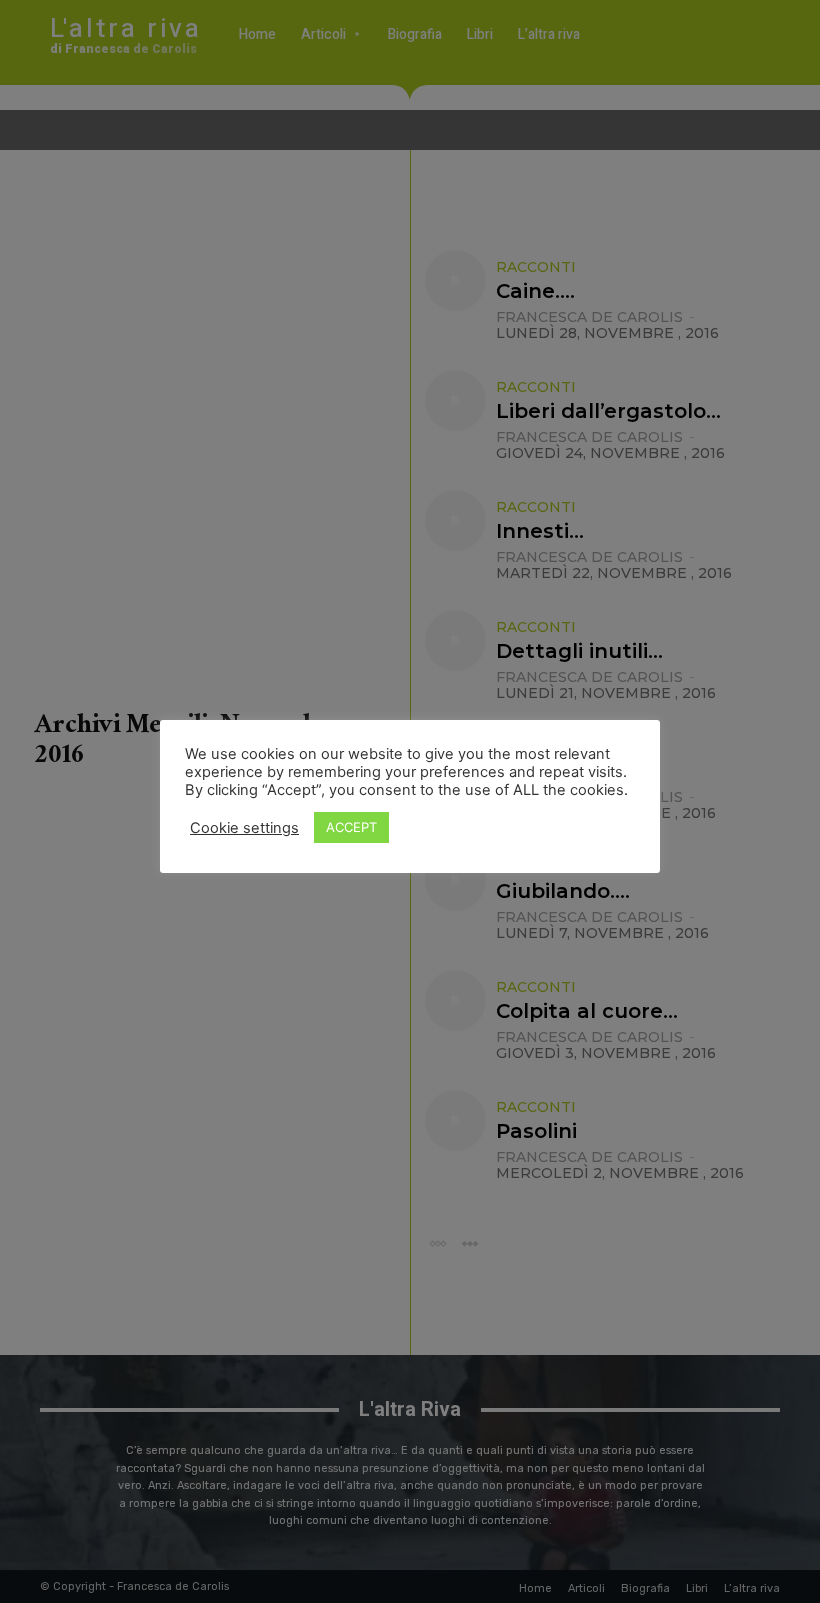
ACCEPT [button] (351, 827)
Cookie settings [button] (244, 828)
